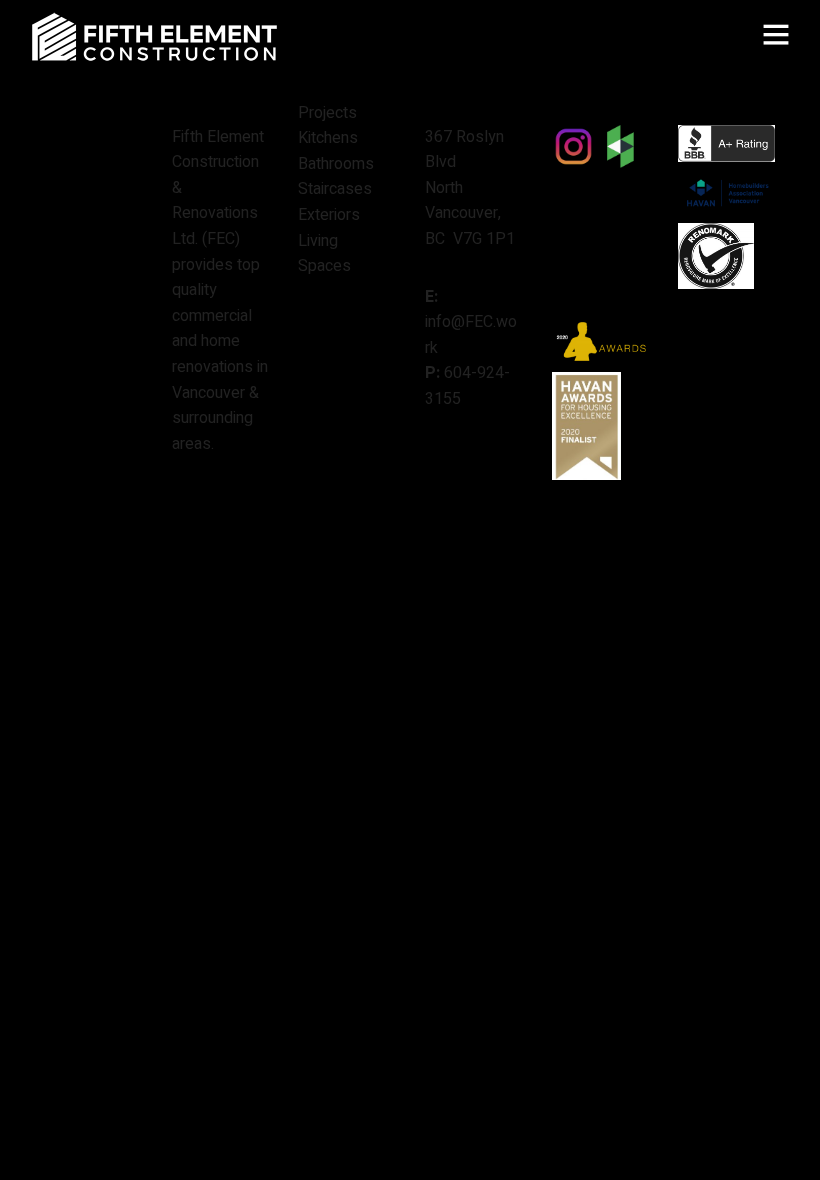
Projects (327, 113)
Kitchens (328, 138)
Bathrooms (336, 164)
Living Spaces (324, 254)
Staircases (335, 189)
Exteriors (329, 215)
